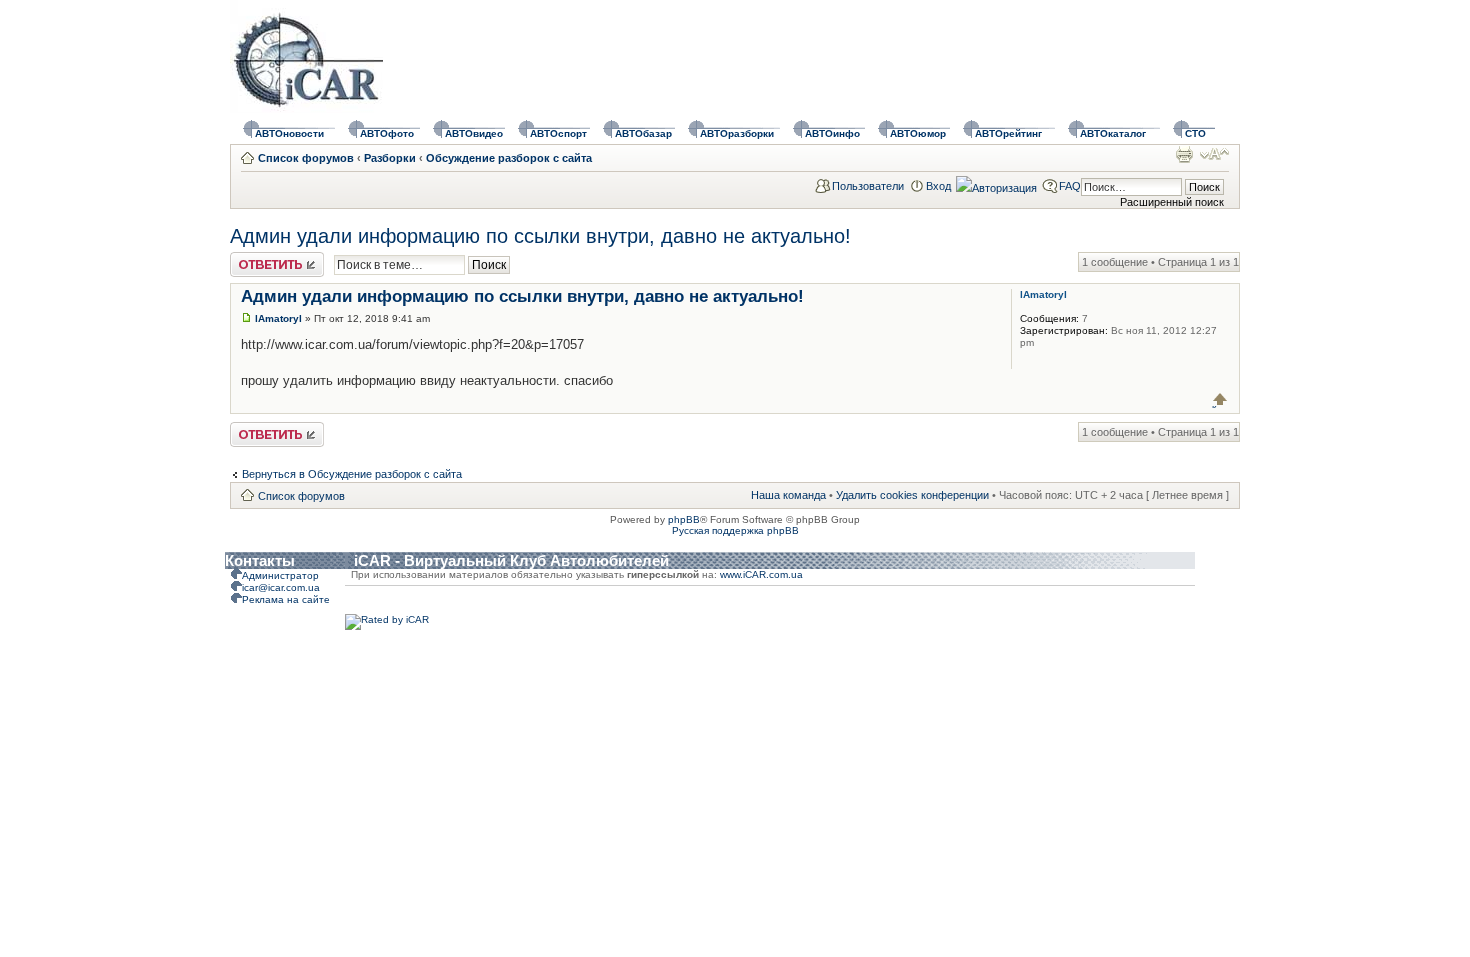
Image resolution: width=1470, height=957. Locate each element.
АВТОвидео (474, 133)
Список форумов (306, 158)
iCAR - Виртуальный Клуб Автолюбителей (511, 560)
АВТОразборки (737, 133)
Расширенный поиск (1172, 202)
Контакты (260, 560)
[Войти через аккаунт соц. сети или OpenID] (996, 185)
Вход (938, 186)
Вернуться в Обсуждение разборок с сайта (352, 474)
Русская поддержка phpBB (735, 530)
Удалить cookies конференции (912, 495)
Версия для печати (1184, 154)
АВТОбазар (643, 133)
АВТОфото (387, 133)
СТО (1195, 133)
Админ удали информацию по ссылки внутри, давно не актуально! (540, 236)
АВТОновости (289, 133)
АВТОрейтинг (1008, 133)
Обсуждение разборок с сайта (509, 158)
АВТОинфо (832, 133)
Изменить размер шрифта (1214, 154)
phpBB (684, 519)
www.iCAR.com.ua (761, 574)
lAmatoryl (278, 318)
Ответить (254, 258)
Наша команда (788, 495)
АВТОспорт (558, 133)
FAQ (1070, 186)
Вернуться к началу (1220, 399)
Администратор (280, 575)
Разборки (390, 158)
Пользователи (868, 186)
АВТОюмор (918, 133)
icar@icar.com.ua (281, 587)
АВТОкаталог (1113, 133)
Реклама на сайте (286, 599)
